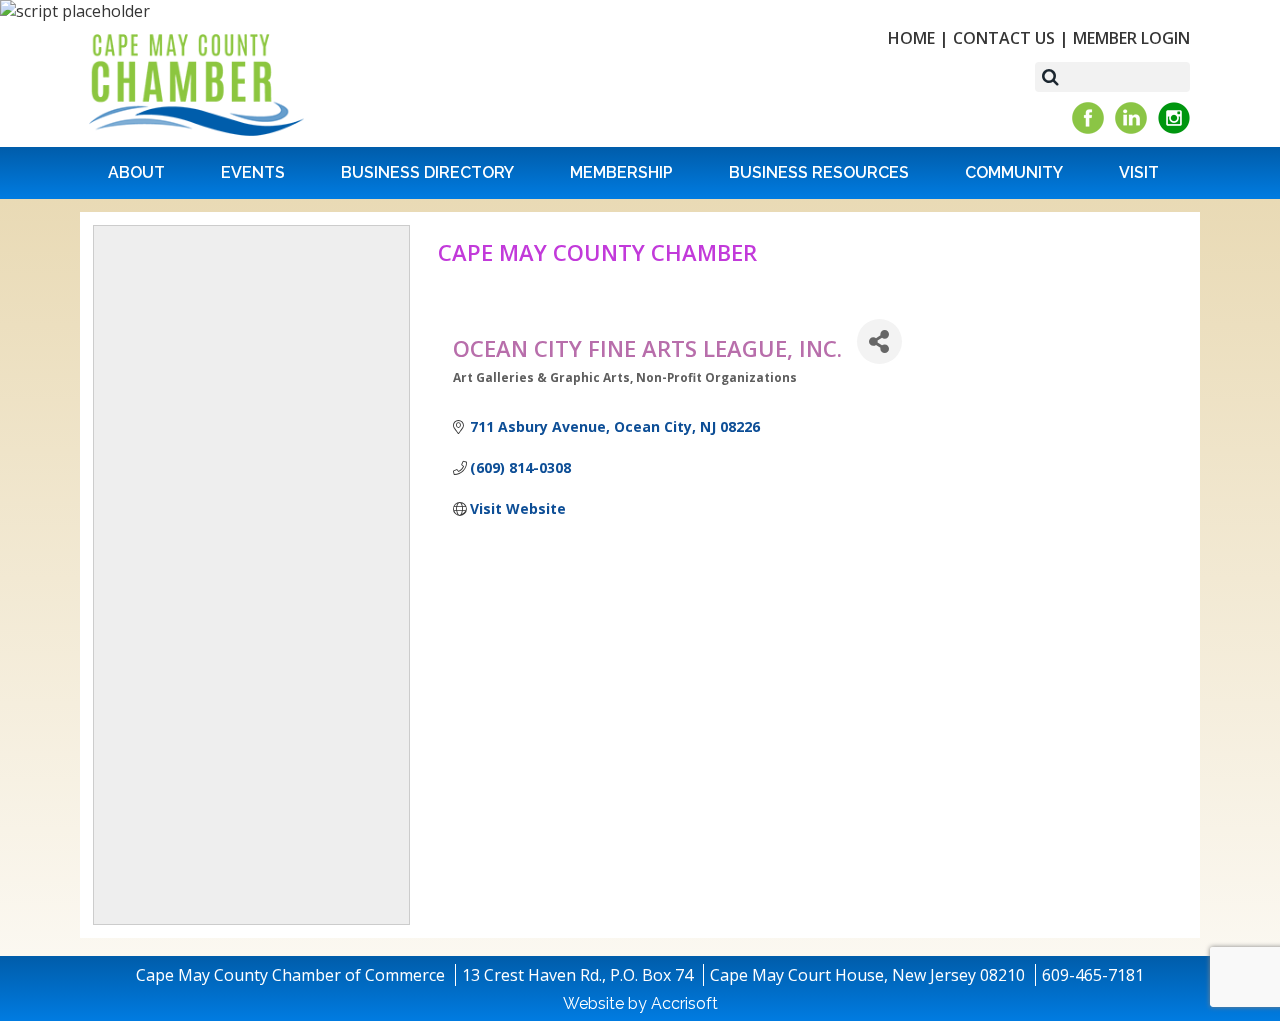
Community (1014, 172)
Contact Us (1004, 38)
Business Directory (427, 172)
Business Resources (819, 172)
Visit (1139, 172)
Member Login (1131, 38)
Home (911, 38)
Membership (621, 172)
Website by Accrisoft (640, 1003)
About (136, 172)
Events (253, 172)
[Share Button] (879, 341)
